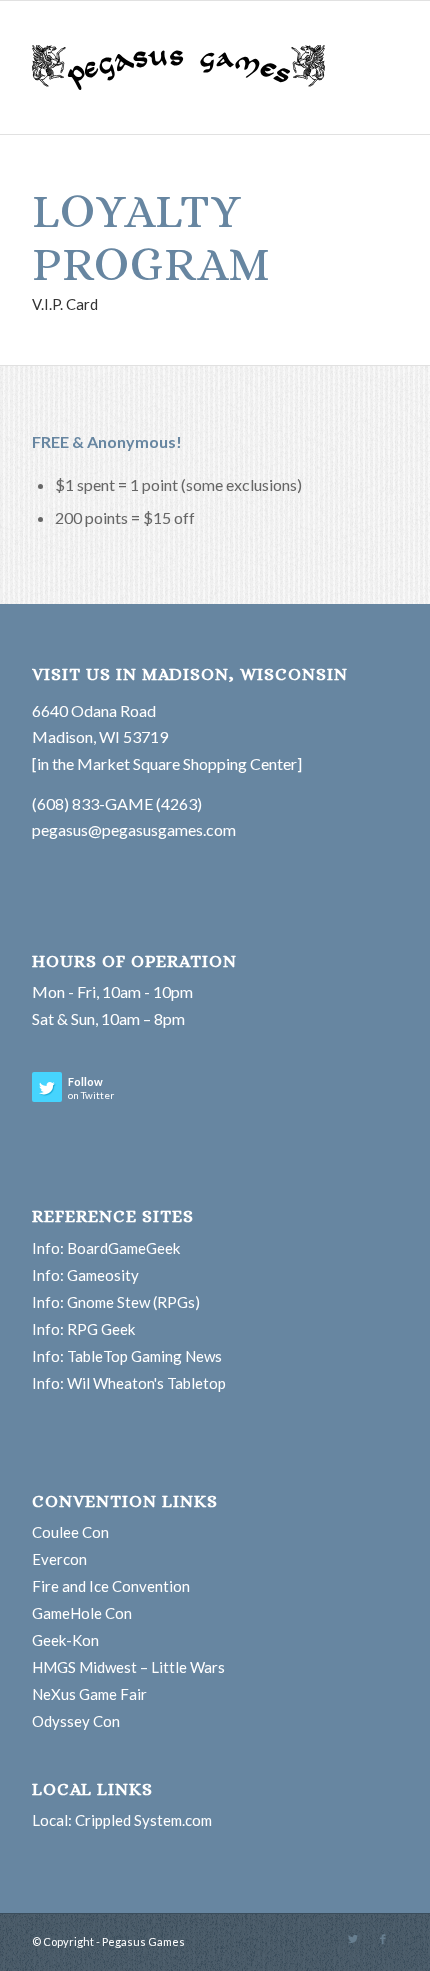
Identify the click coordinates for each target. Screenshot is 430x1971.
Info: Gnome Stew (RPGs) (116, 1302)
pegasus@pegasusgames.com (134, 829)
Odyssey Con (76, 1721)
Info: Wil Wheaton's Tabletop (129, 1383)
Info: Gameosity (85, 1275)
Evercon (59, 1559)
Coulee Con (70, 1532)
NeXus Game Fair (89, 1694)
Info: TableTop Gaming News (127, 1356)
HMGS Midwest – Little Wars (128, 1667)
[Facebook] (383, 1939)
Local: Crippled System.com (122, 1820)
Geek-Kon (65, 1640)
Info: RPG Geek (83, 1329)
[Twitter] (353, 1939)
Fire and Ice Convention (111, 1586)
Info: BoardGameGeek (106, 1248)
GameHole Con (82, 1613)
